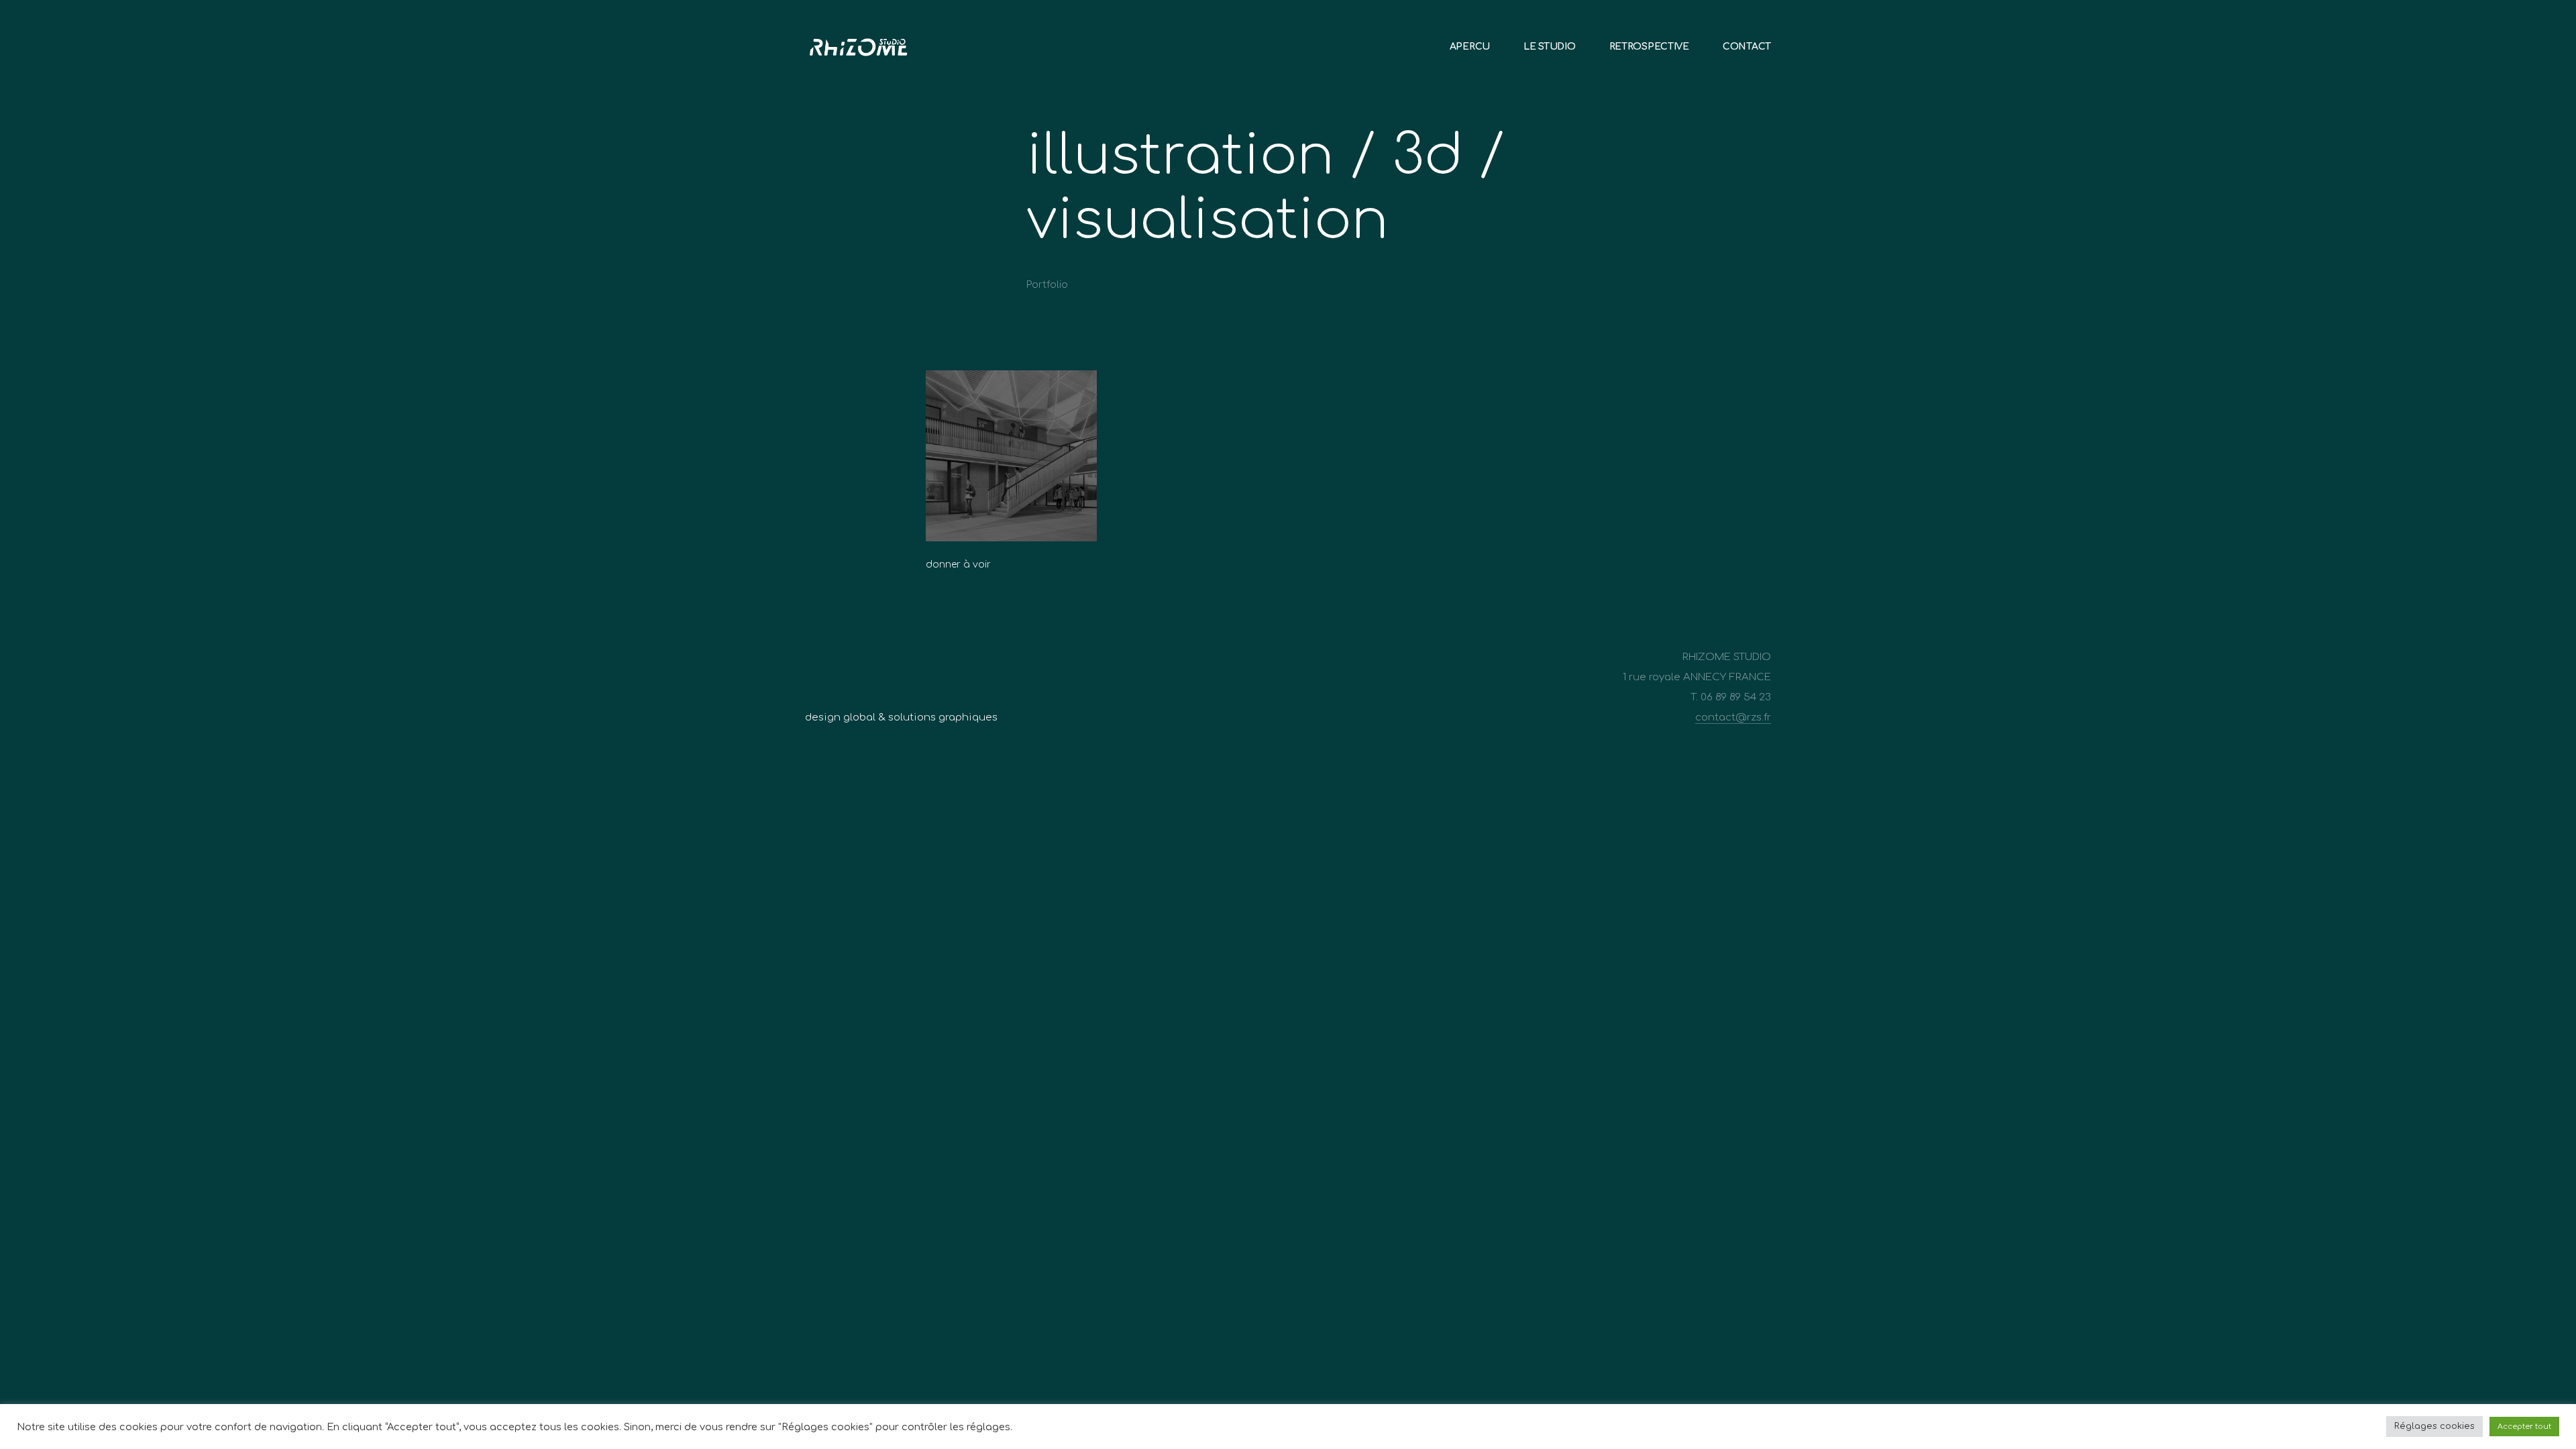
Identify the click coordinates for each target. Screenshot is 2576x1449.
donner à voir (958, 565)
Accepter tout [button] (2524, 1427)
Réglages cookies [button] (2434, 1426)
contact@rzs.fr (1733, 717)
